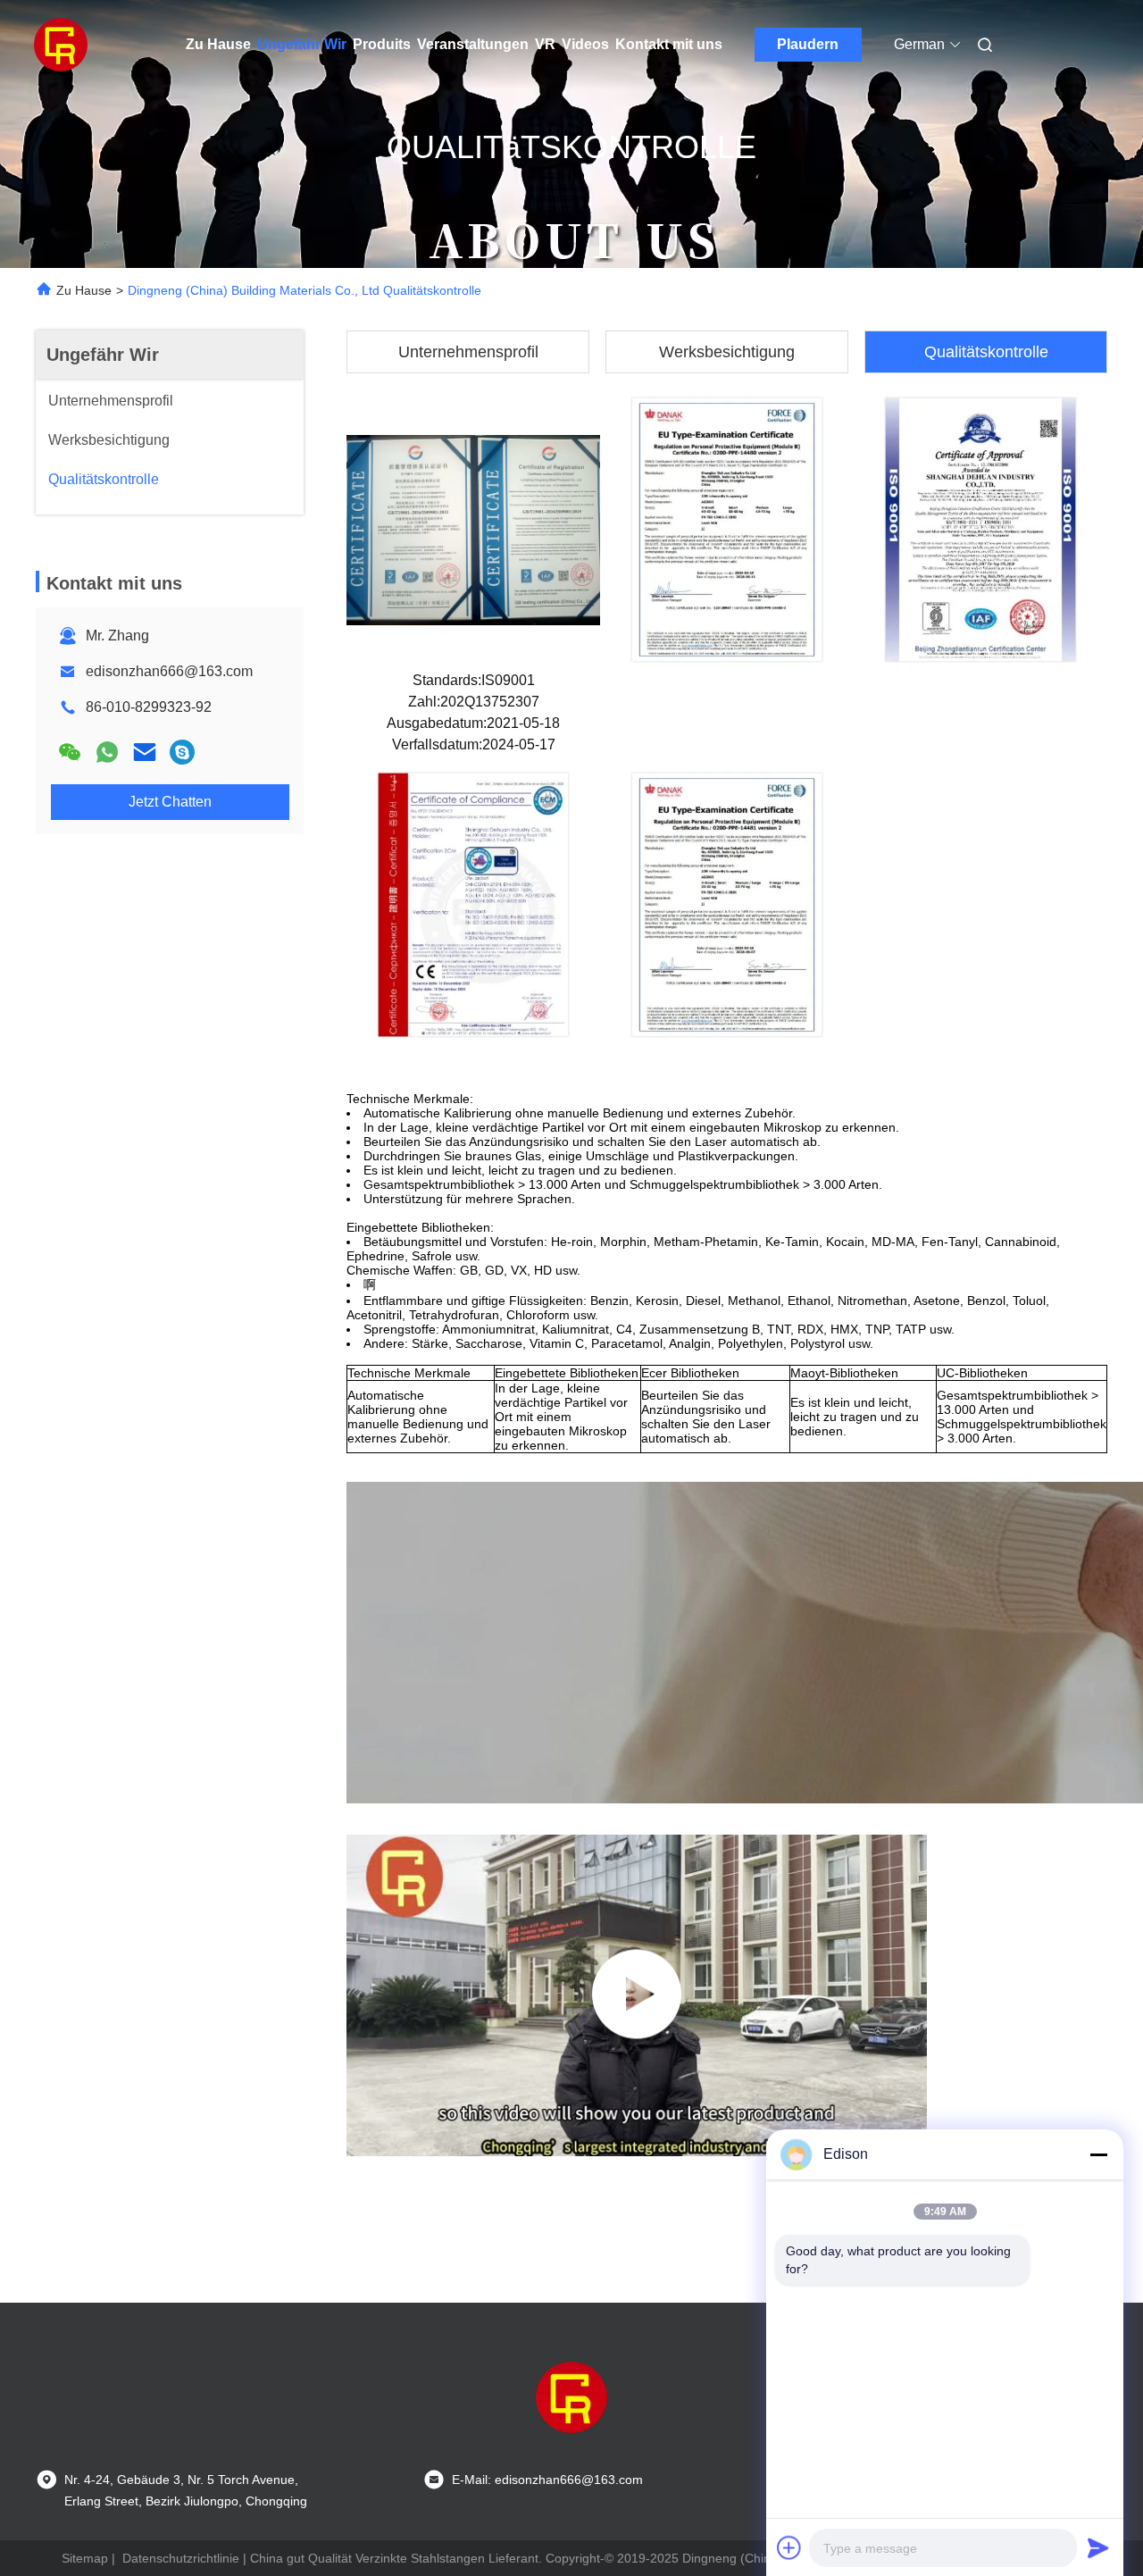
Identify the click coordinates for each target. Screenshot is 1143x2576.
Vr (545, 44)
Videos (585, 44)
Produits (382, 44)
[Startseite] (61, 45)
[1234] (182, 752)
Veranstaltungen (473, 44)
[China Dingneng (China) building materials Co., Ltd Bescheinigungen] (473, 529)
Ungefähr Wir (302, 44)
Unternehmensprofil (468, 352)
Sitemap (85, 2558)
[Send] (1098, 2547)
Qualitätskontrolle (986, 352)
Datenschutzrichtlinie (181, 2558)
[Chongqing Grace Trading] (637, 1995)
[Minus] (1098, 2154)
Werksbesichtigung (727, 352)
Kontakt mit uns (669, 44)
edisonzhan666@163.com (169, 671)
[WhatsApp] (107, 752)
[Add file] (789, 2547)
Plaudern (808, 44)
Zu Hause (218, 44)
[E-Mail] (145, 752)
